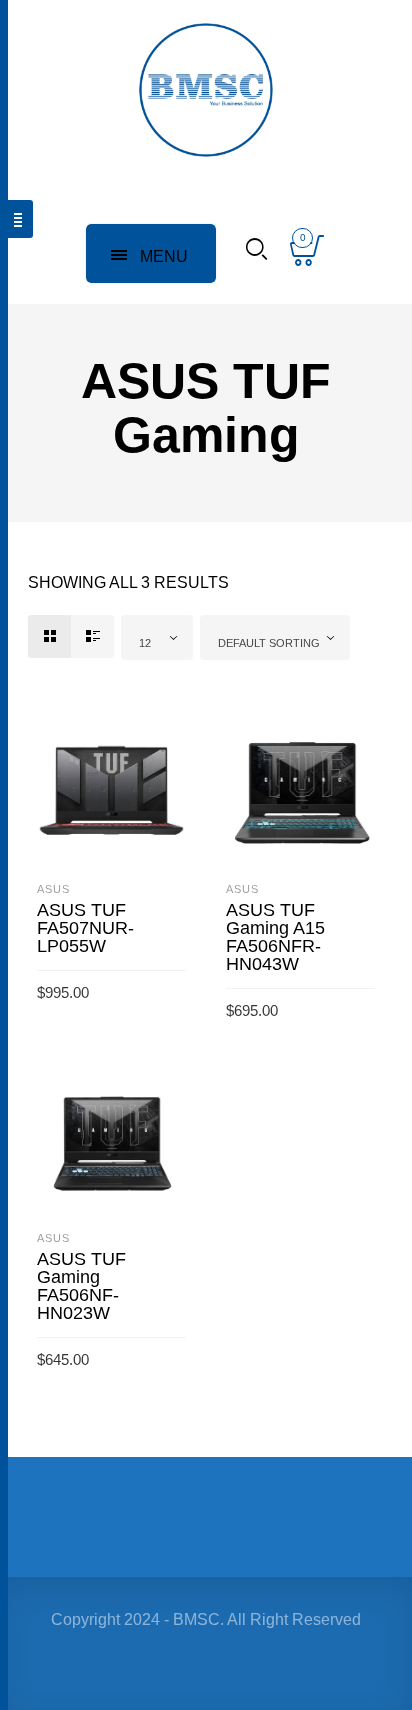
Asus (53, 889)
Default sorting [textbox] (269, 643)
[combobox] (157, 637)
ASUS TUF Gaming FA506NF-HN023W (81, 1286)
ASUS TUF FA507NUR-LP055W (85, 928)
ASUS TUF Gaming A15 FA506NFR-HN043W (275, 937)
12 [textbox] (145, 643)
